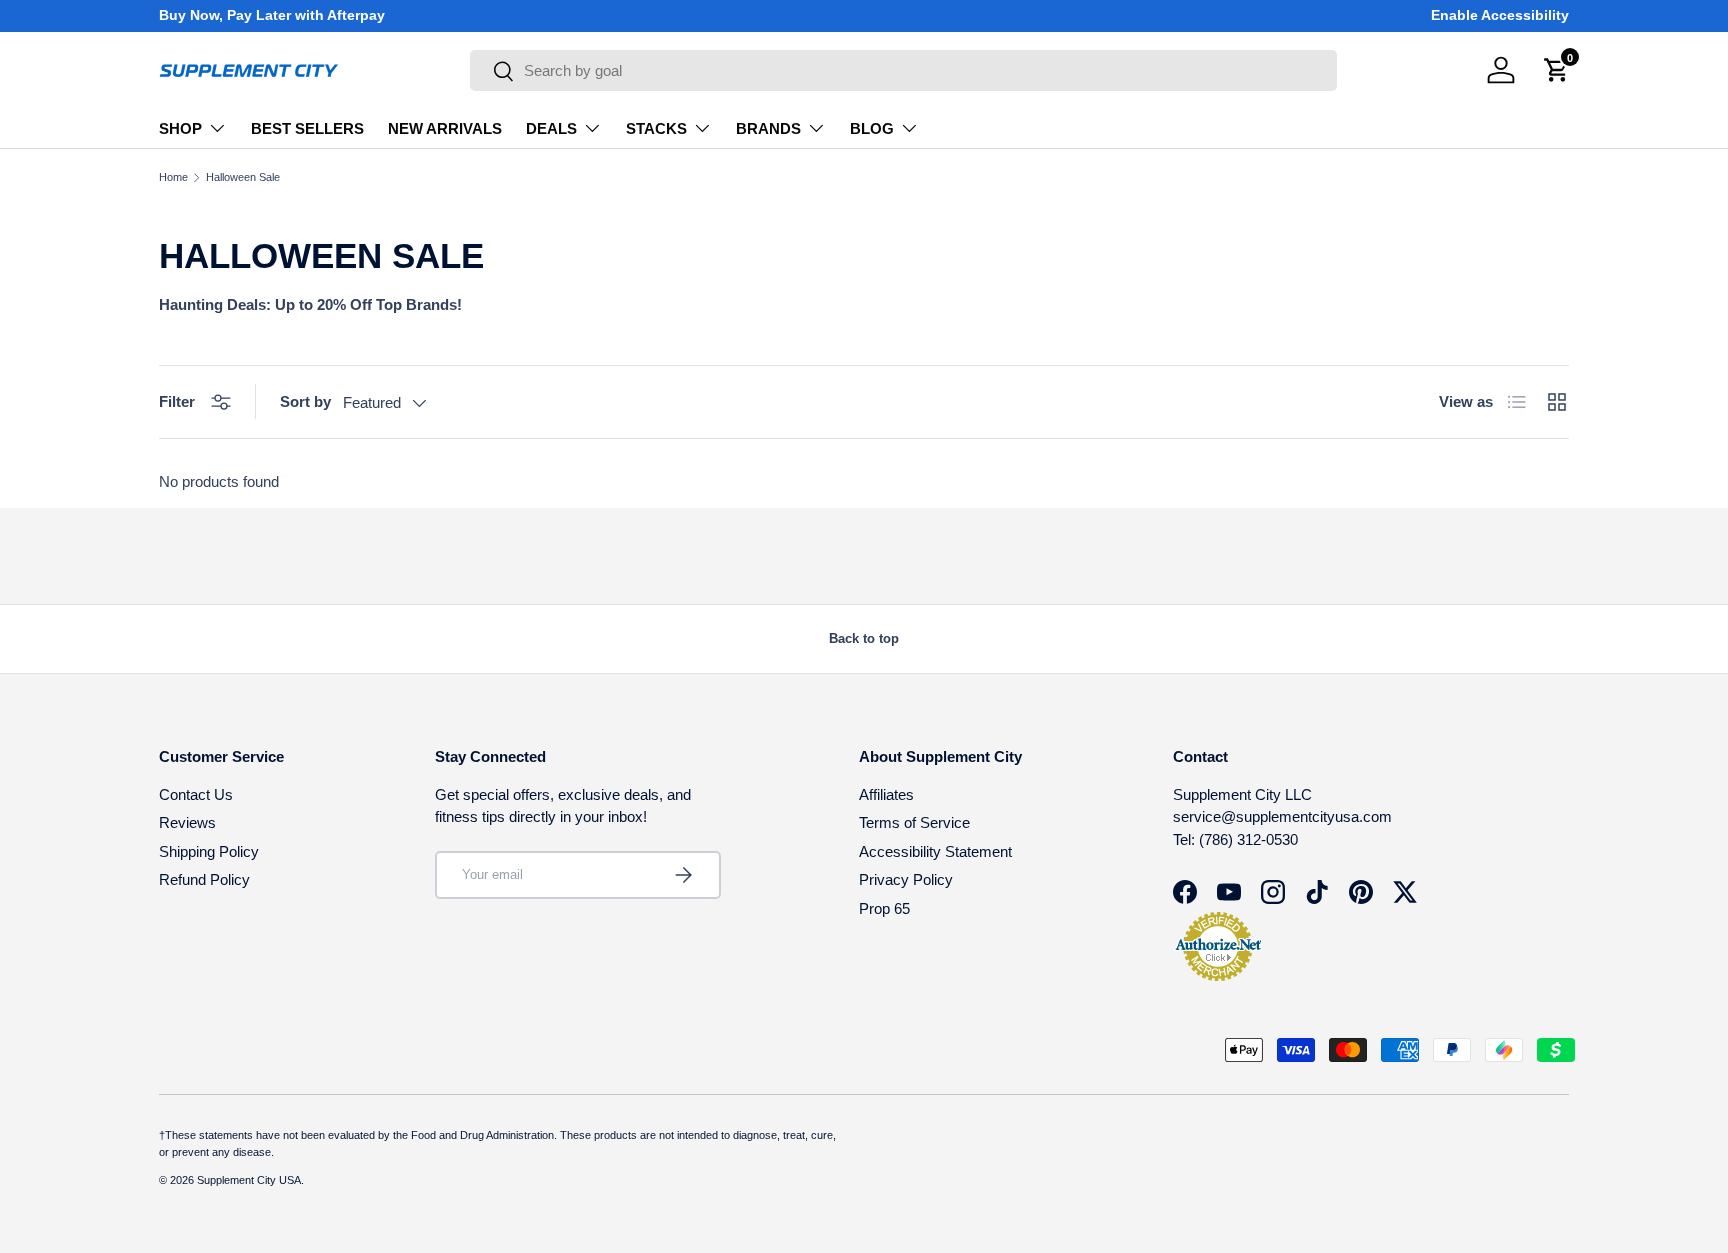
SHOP (180, 128)
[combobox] (903, 70)
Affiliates (886, 794)
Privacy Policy (906, 879)
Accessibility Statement (935, 851)
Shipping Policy (209, 851)
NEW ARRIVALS (445, 128)
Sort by (305, 401)
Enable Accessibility (1500, 15)
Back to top (864, 638)
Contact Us (196, 794)
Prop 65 (884, 908)
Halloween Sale (243, 177)
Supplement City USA (249, 1180)
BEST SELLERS (307, 128)
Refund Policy (204, 879)
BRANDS (768, 128)
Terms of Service (914, 822)
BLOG (872, 128)
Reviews (187, 822)
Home (173, 177)
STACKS (656, 128)
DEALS (551, 128)
